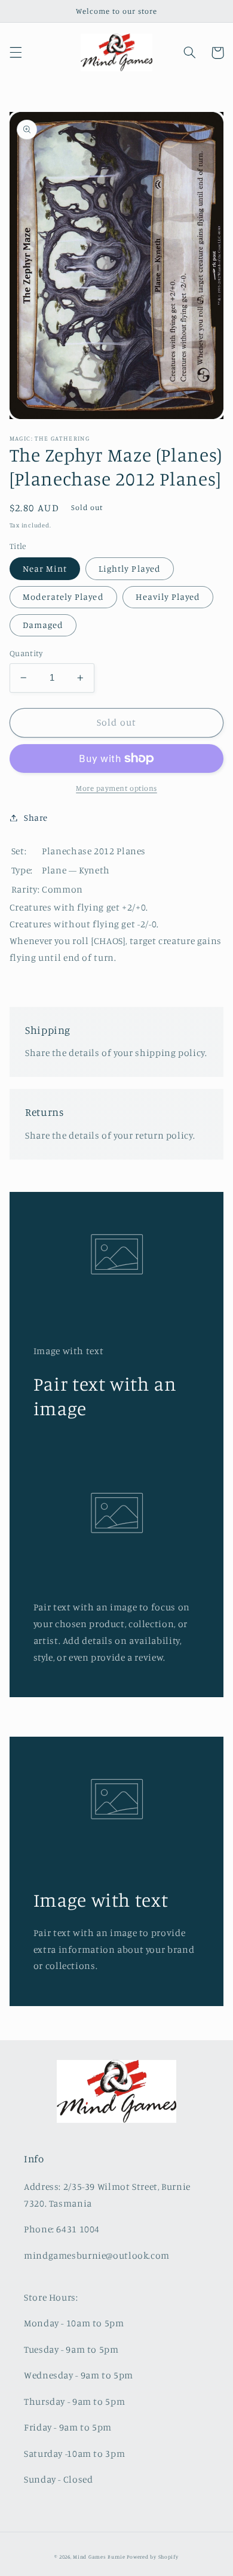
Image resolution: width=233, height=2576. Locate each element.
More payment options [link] (116, 788)
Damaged (43, 625)
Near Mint (45, 568)
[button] (16, 53)
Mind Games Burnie (99, 2557)
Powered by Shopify (152, 2557)
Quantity (26, 653)
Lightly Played (130, 568)
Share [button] (36, 817)
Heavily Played (168, 597)
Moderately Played (63, 597)
